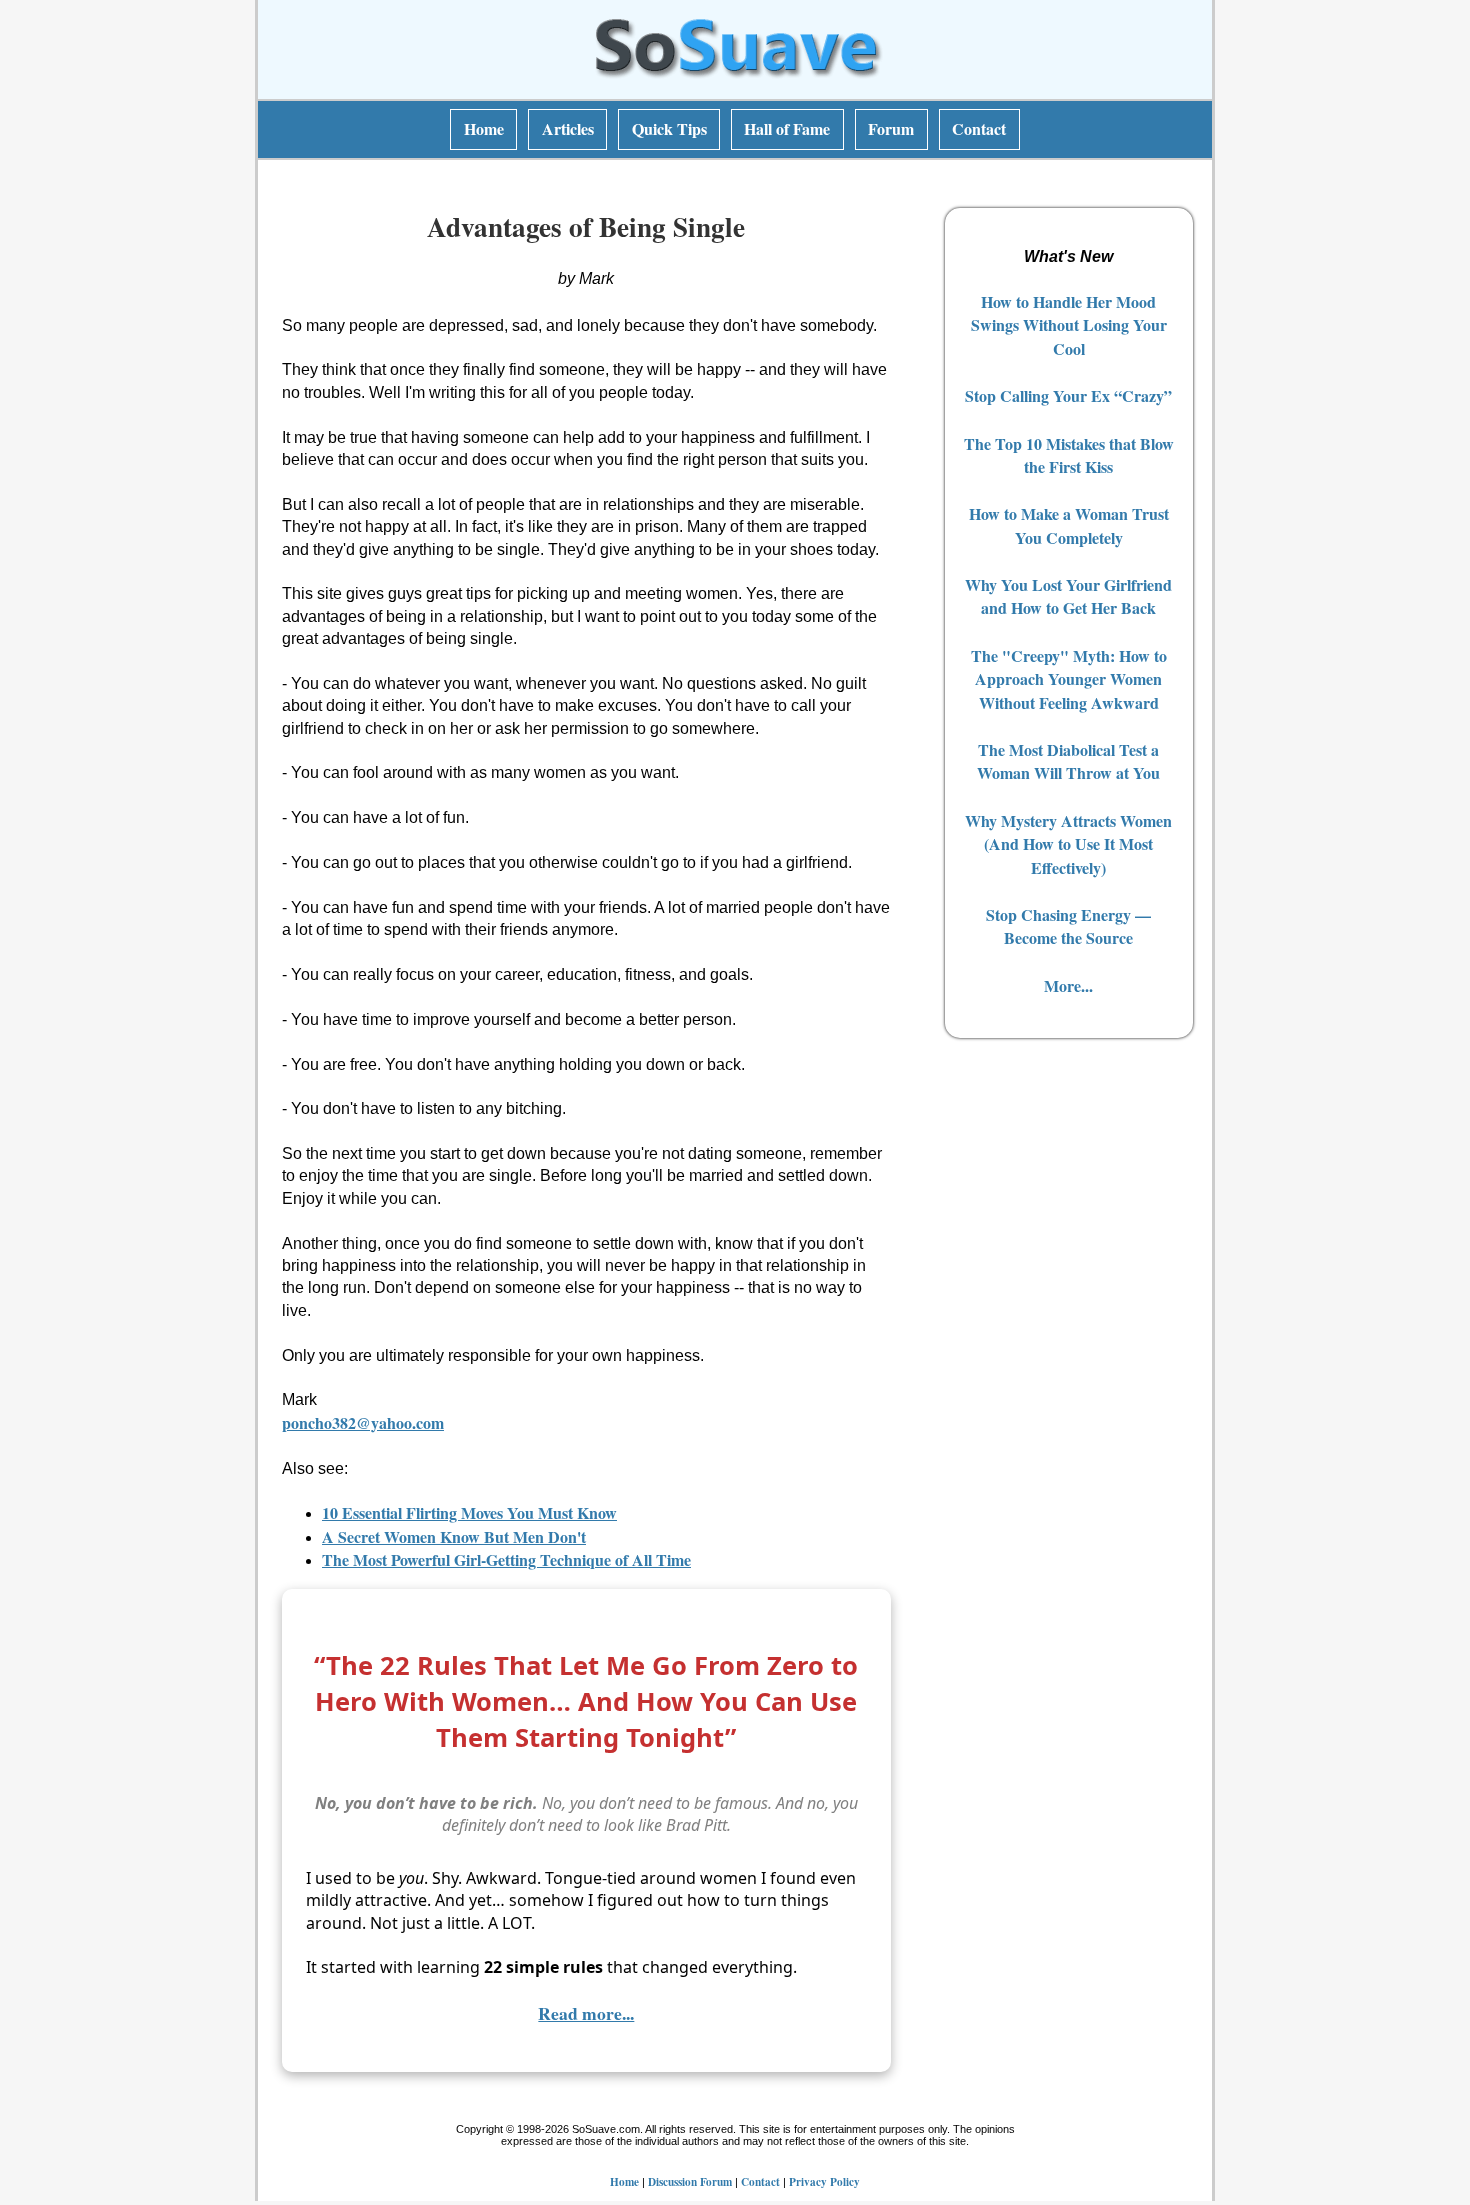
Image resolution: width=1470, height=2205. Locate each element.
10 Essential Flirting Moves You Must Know (469, 1512)
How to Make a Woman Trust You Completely (1069, 525)
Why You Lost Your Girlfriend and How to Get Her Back (1068, 596)
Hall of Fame (787, 128)
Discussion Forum (690, 2181)
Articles (568, 128)
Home (484, 128)
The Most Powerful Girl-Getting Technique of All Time (506, 1559)
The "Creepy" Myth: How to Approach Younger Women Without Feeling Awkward (1069, 679)
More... (1068, 985)
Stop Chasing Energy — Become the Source (1068, 926)
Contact (979, 128)
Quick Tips (669, 128)
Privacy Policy (824, 2181)
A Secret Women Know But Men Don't (454, 1536)
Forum (891, 128)
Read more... (586, 2013)
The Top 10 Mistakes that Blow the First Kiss (1069, 455)
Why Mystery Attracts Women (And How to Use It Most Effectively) (1068, 844)
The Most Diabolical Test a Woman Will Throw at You (1068, 761)
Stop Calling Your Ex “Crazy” (1068, 395)
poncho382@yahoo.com (363, 1422)
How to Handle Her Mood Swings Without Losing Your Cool (1069, 325)
